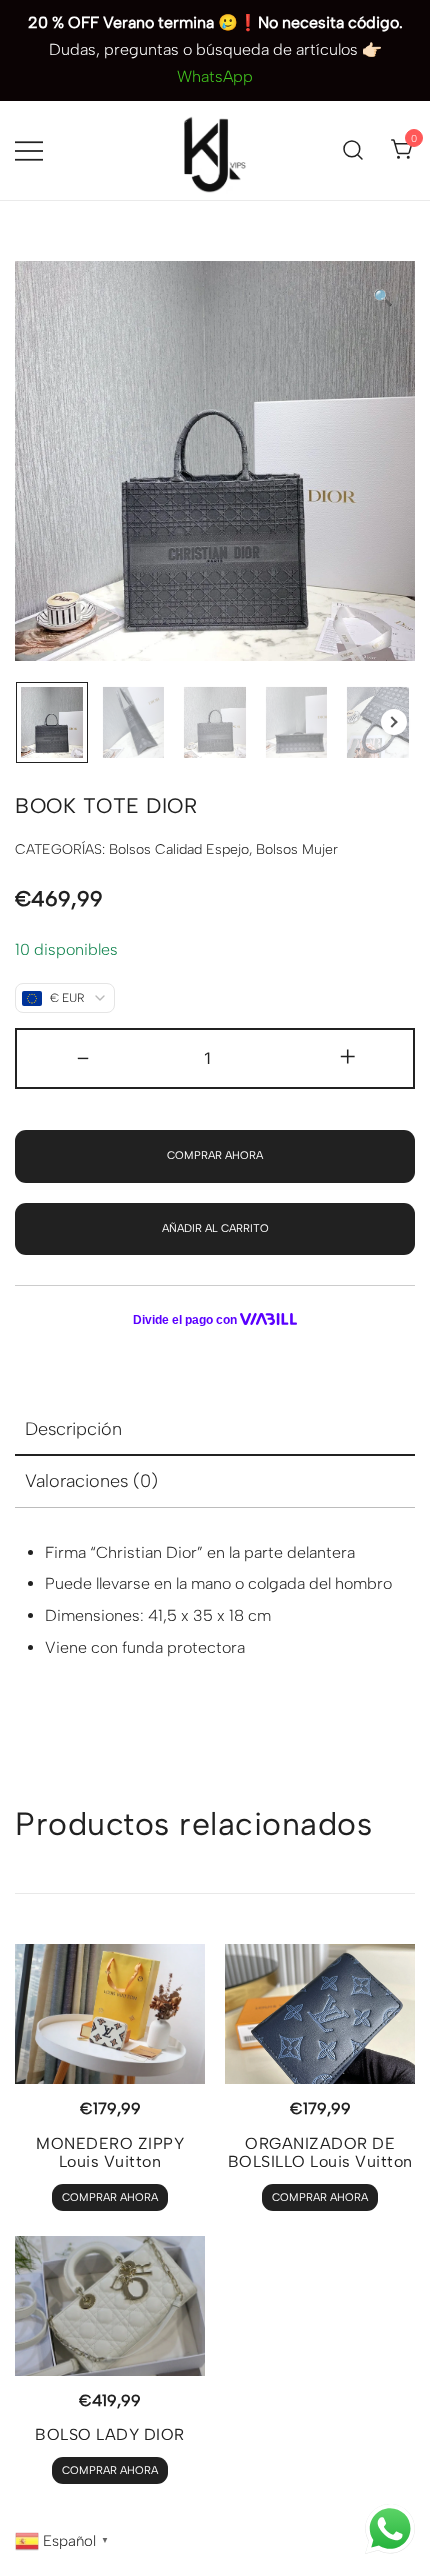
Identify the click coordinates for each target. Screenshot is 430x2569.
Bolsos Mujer (297, 849)
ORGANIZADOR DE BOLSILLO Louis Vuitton (320, 2152)
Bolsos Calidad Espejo (179, 849)
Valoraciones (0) (91, 1481)
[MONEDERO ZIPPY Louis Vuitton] (110, 2014)
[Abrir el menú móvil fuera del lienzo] (29, 150)
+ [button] (347, 1056)
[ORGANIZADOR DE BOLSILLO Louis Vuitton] (320, 2014)
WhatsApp (215, 76)
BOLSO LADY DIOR (110, 2434)
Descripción (73, 1429)
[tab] (215, 1430)
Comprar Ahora (215, 1155)
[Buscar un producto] (353, 150)
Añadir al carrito (215, 1228)
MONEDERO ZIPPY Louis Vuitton (110, 2152)
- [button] (83, 1056)
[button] (383, 298)
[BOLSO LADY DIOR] (110, 2306)
